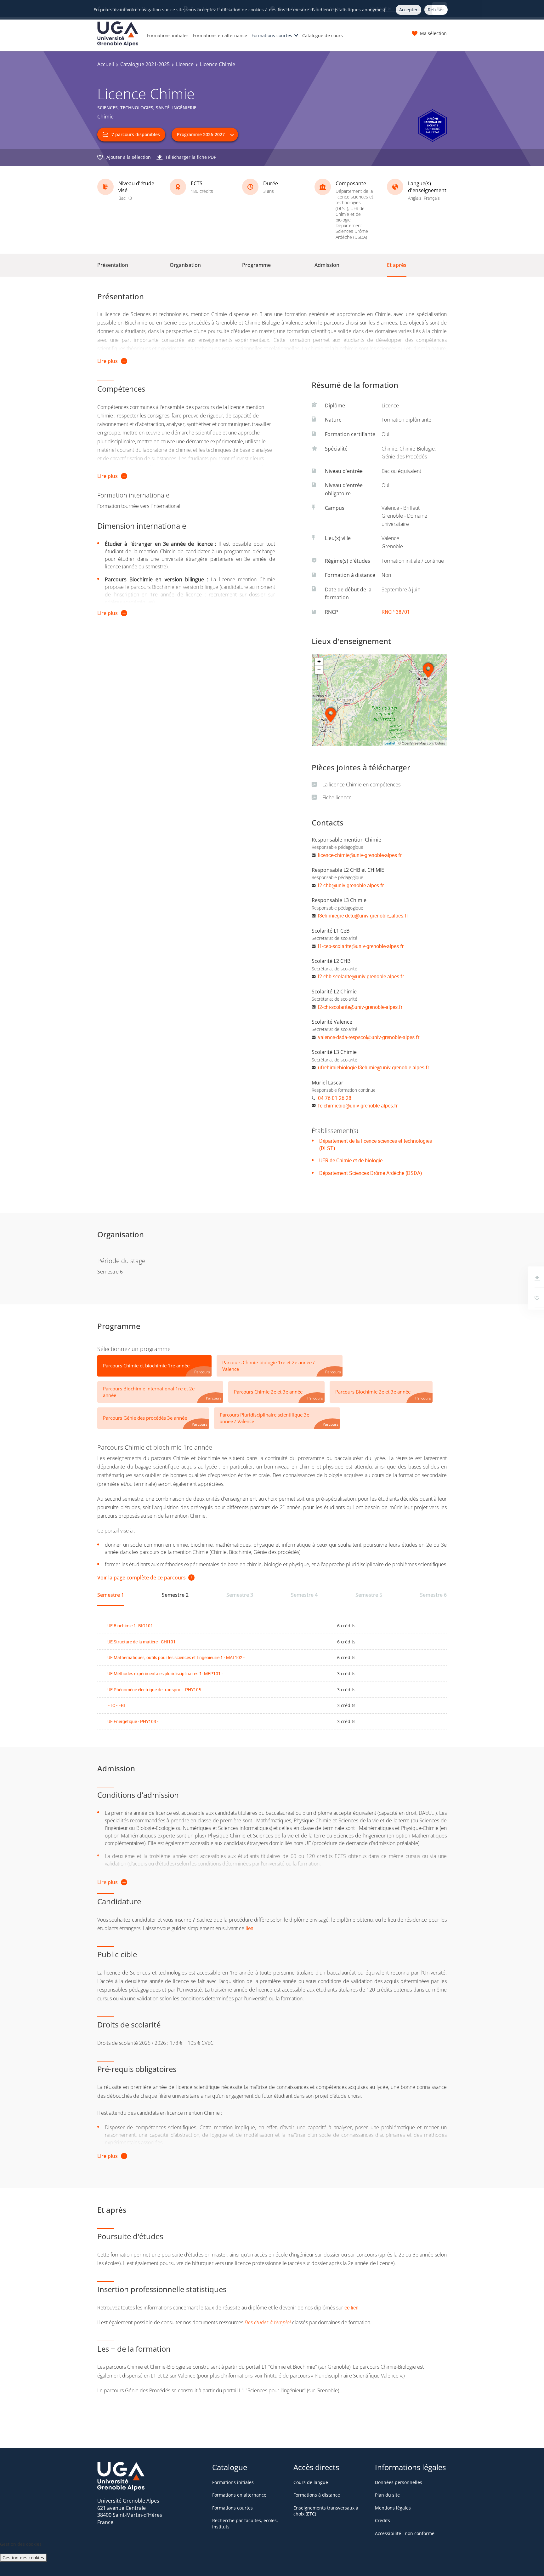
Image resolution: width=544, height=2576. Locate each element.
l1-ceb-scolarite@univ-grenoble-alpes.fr (361, 946)
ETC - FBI (116, 1705)
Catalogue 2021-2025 (145, 64)
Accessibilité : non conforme (405, 2533)
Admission (327, 265)
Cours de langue (311, 2482)
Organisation (185, 265)
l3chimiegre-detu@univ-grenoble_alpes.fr (363, 916)
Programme (256, 265)
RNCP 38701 (396, 612)
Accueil (106, 64)
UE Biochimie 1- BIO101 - (131, 1626)
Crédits (382, 2520)
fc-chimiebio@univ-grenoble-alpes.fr (358, 1106)
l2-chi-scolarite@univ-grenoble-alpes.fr (360, 1007)
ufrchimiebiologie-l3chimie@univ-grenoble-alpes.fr (374, 1067)
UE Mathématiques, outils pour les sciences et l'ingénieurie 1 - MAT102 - (176, 1657)
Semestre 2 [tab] (175, 1595)
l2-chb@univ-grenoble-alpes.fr (351, 885)
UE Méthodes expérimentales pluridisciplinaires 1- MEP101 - (165, 1673)
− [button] (319, 670)
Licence (185, 64)
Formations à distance (317, 2495)
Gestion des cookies (23, 2558)
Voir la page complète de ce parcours (142, 1578)
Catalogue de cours (323, 35)
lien (249, 1928)
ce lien (351, 2308)
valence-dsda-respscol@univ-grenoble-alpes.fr (369, 1037)
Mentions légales (393, 2508)
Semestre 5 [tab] (369, 1595)
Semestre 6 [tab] (433, 1595)
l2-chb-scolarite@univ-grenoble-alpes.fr (361, 976)
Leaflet (390, 743)
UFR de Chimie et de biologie (351, 1160)
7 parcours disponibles (136, 134)
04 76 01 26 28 (335, 1098)
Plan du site (387, 2495)
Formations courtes (272, 35)
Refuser (436, 10)
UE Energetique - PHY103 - (133, 1721)
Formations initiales (168, 35)
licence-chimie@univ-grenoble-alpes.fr (360, 855)
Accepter (408, 10)
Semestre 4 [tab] (304, 1595)
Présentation (113, 265)
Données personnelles (399, 2482)
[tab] (154, 1366)
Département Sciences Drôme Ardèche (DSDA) (371, 1173)
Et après (397, 265)
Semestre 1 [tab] (111, 1595)
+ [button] (319, 661)
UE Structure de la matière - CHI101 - (143, 1642)
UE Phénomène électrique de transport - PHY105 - (155, 1690)
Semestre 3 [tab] (240, 1595)
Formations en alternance (220, 35)
